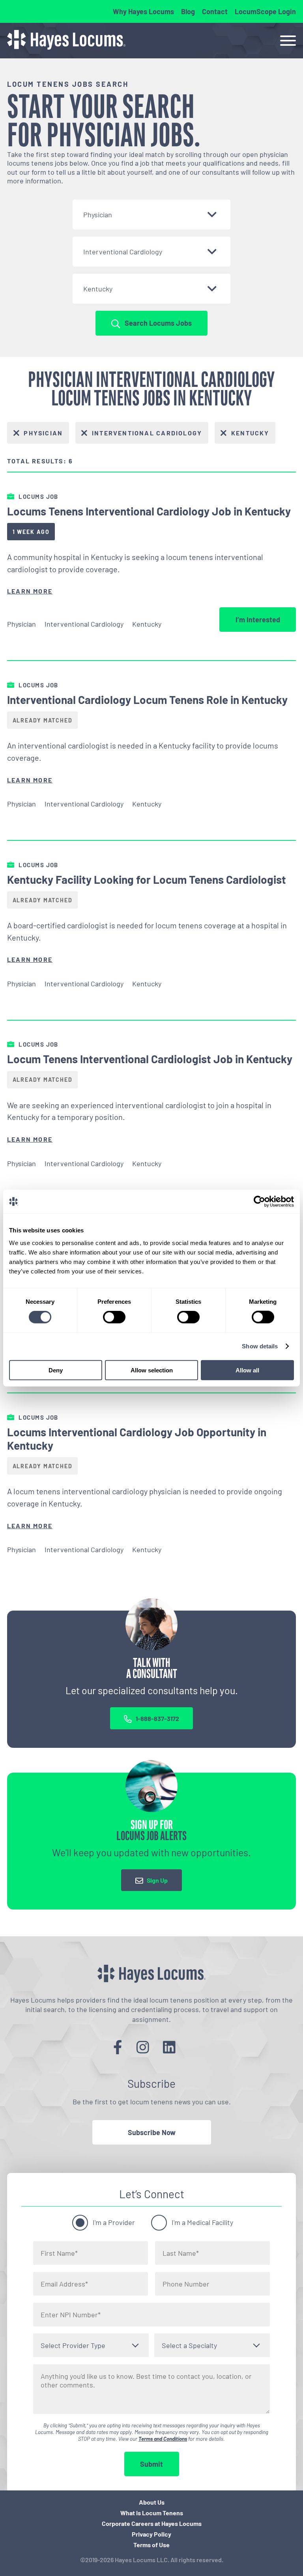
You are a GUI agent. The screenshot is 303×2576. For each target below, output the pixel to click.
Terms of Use (151, 2545)
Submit (151, 2464)
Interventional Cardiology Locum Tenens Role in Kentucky (147, 700)
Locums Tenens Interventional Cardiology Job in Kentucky (149, 511)
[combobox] (151, 215)
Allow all (247, 1370)
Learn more (30, 591)
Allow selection (152, 1370)
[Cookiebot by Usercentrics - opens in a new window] (259, 1202)
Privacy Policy (151, 2534)
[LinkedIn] (169, 2047)
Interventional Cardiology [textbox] (123, 252)
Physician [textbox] (98, 215)
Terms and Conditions (163, 2439)
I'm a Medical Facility (202, 2222)
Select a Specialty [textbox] (189, 2345)
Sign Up (157, 1881)
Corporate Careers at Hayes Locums (152, 2523)
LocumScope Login (265, 11)
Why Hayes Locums (143, 11)
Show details (260, 1346)
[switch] (114, 1317)
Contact (215, 11)
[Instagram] (143, 2047)
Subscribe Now (152, 2132)
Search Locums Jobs (158, 323)
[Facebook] (118, 2047)
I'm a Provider (114, 2222)
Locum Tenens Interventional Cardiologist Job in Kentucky (150, 1059)
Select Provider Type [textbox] (73, 2345)
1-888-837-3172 (157, 1718)
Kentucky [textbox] (98, 289)
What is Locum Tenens (152, 2513)
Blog (188, 11)
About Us (152, 2502)
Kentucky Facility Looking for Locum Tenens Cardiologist (147, 879)
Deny (56, 1370)
